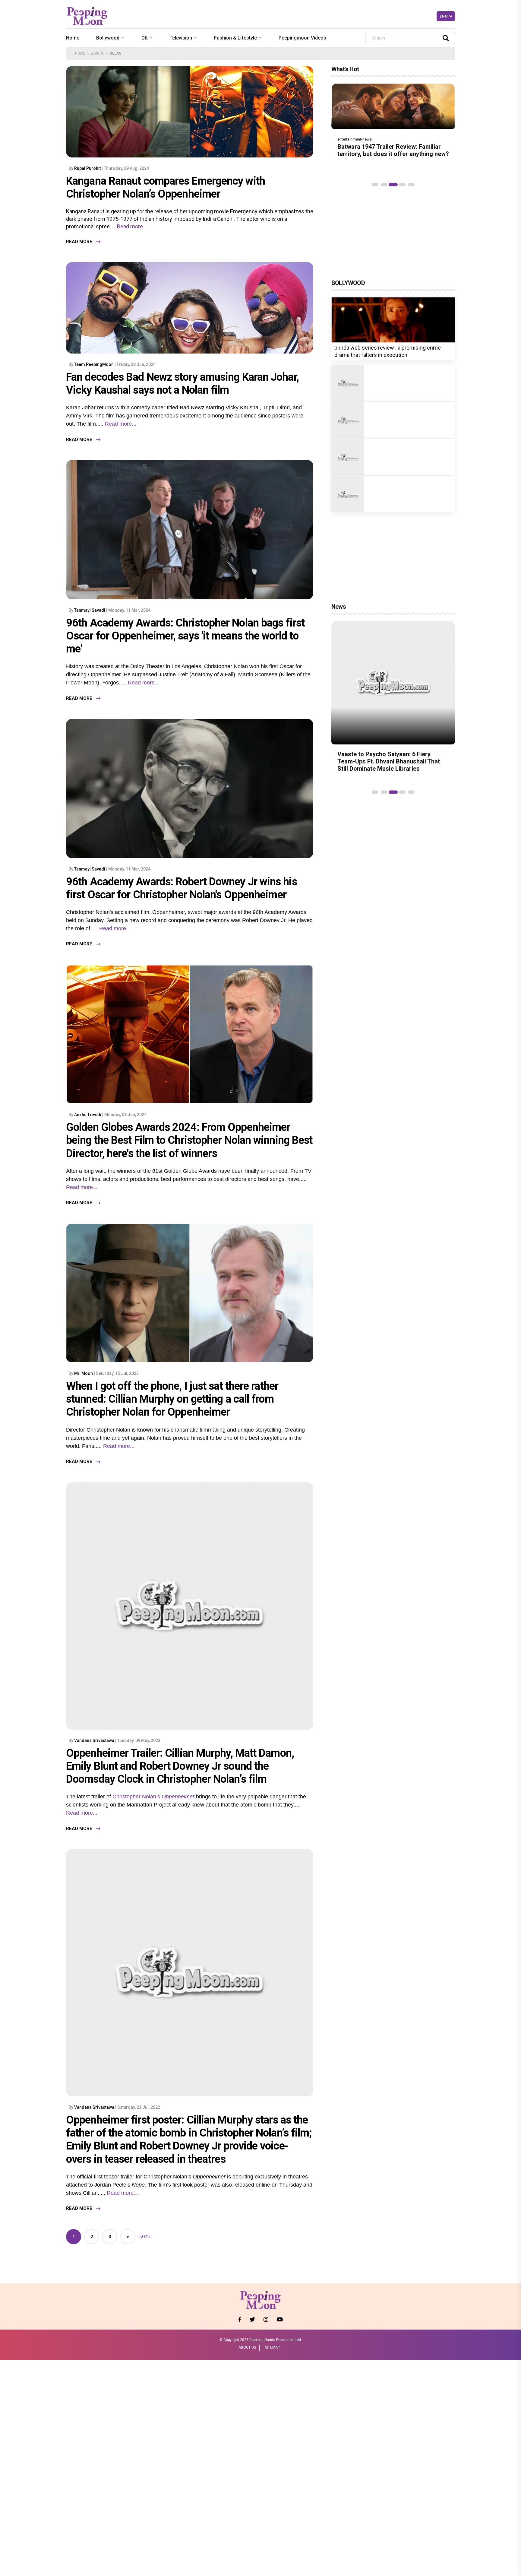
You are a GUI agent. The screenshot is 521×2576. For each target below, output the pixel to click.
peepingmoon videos (302, 38)
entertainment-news (355, 139)
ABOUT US (247, 2347)
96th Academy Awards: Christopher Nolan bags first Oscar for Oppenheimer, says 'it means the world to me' (185, 636)
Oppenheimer (178, 1797)
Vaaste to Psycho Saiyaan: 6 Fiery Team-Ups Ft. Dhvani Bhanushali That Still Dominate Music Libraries (389, 761)
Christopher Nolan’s (136, 1797)
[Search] (446, 38)
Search (97, 53)
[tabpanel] (393, 123)
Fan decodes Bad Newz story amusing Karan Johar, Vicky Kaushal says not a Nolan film (182, 384)
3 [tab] (393, 185)
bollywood (108, 38)
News (339, 607)
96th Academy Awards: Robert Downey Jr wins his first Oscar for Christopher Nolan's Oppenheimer (182, 888)
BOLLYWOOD (348, 283)
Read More (79, 242)
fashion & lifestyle (235, 38)
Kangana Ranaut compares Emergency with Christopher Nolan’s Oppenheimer (166, 187)
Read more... (131, 226)
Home (73, 38)
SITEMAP (272, 2347)
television (181, 38)
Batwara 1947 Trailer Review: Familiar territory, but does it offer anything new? (393, 150)
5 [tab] (411, 185)
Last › (144, 2237)
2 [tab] (384, 185)
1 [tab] (375, 185)
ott (145, 38)
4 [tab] (402, 185)
